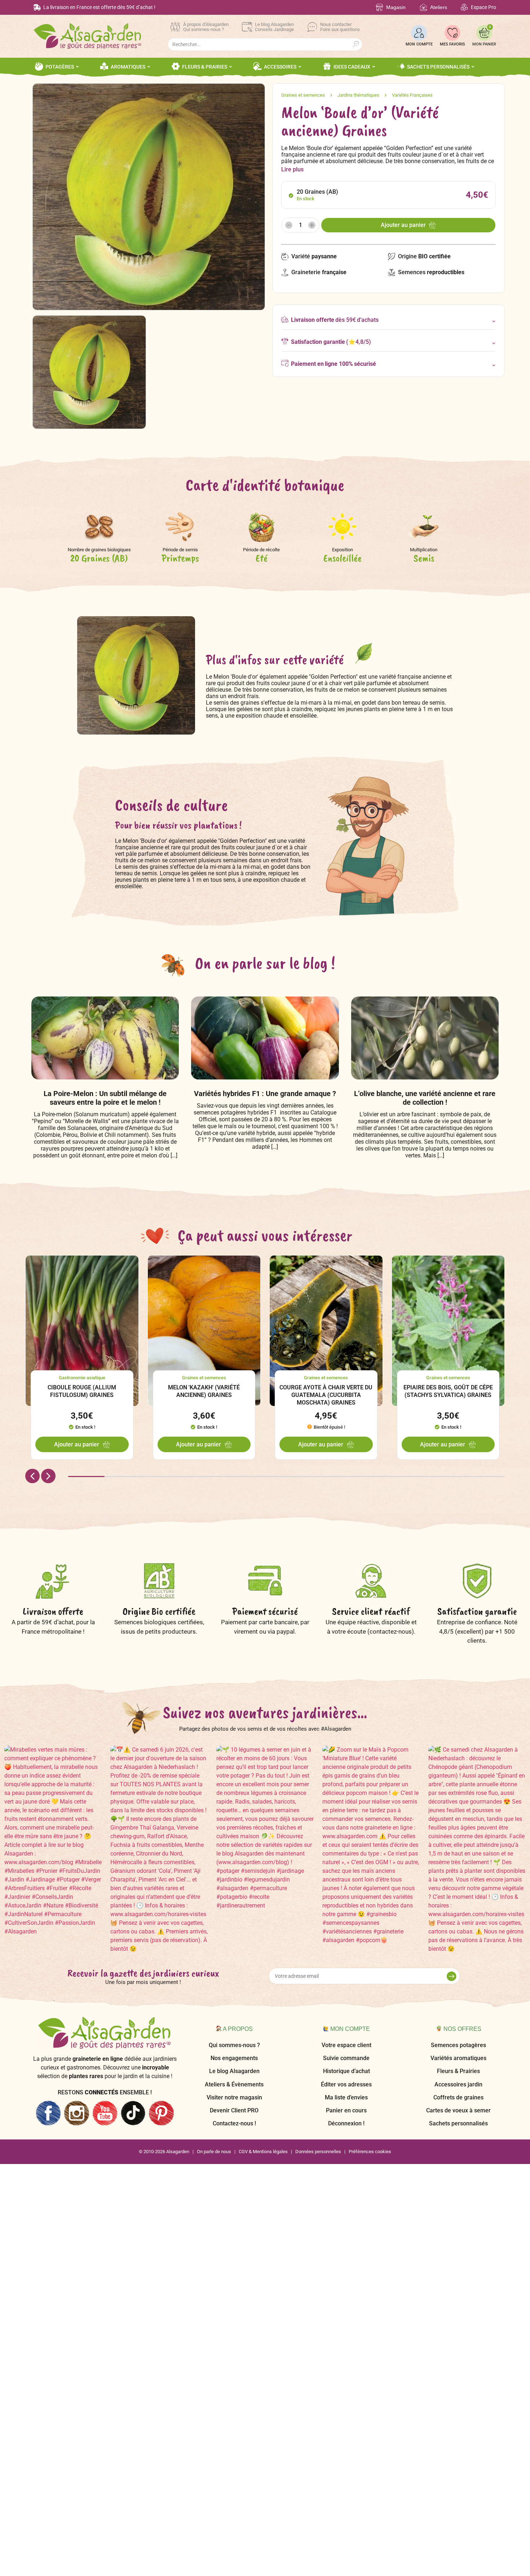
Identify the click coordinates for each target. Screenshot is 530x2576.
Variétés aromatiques (458, 2058)
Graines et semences (303, 95)
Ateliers (439, 7)
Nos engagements (234, 2058)
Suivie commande (346, 2058)
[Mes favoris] (452, 33)
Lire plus (292, 169)
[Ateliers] (423, 7)
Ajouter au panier (403, 225)
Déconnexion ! (346, 2123)
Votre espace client (346, 2045)
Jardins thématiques (358, 95)
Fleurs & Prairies (458, 2071)
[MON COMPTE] (419, 33)
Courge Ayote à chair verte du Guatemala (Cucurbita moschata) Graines (326, 1395)
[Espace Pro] (464, 7)
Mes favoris (452, 44)
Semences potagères (458, 2045)
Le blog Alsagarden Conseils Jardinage (274, 27)
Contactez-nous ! (234, 2123)
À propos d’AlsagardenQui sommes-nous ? (206, 27)
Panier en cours (346, 2110)
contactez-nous (391, 1631)
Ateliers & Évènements (234, 2084)
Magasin (396, 7)
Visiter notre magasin (234, 2097)
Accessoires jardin (458, 2084)
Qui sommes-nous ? (234, 2045)
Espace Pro (483, 7)
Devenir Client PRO (234, 2110)
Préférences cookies (370, 2152)
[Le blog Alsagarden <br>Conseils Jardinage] (247, 27)
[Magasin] (379, 7)
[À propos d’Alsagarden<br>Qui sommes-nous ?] (175, 27)
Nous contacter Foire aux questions (340, 27)
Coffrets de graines (458, 2097)
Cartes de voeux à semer (458, 2110)
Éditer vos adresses (346, 2084)
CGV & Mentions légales (263, 2152)
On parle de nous (214, 2152)
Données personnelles (318, 2152)
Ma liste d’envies (346, 2097)
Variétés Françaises (412, 95)
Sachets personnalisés (458, 2123)
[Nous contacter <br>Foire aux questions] (312, 27)
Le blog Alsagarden (234, 2071)
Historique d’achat (346, 2071)
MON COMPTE (419, 44)
